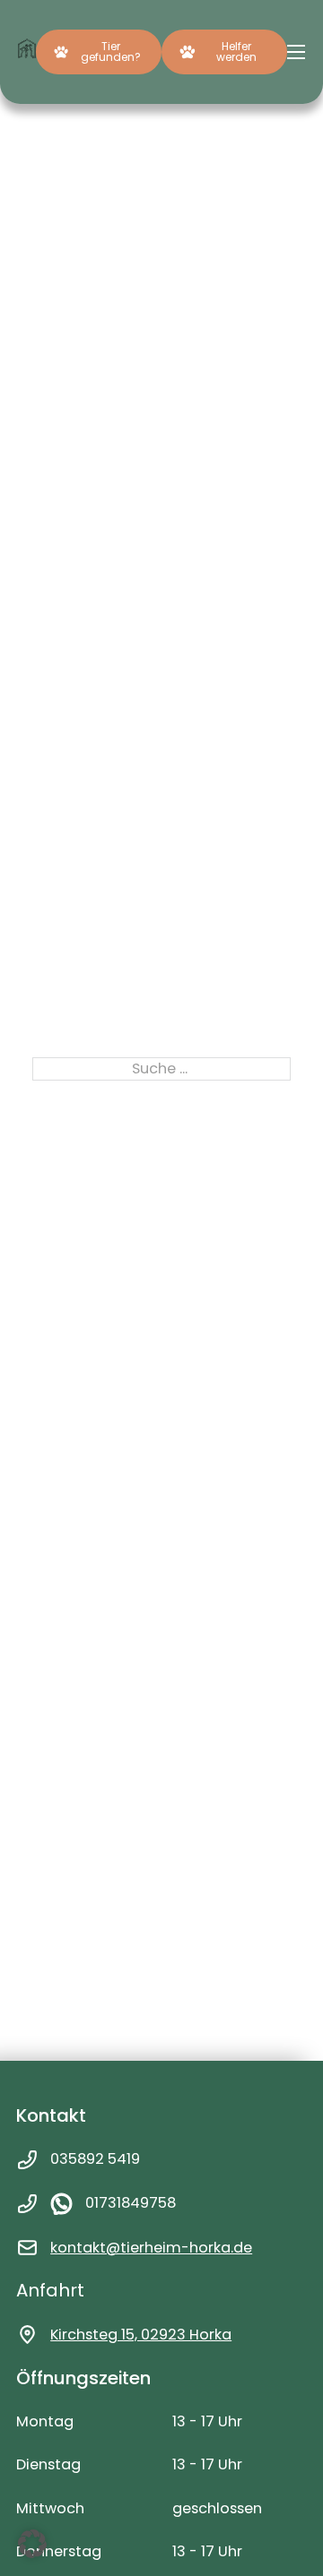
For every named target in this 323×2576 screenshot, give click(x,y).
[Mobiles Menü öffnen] (296, 52)
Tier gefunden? (111, 52)
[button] (32, 2544)
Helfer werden (236, 52)
